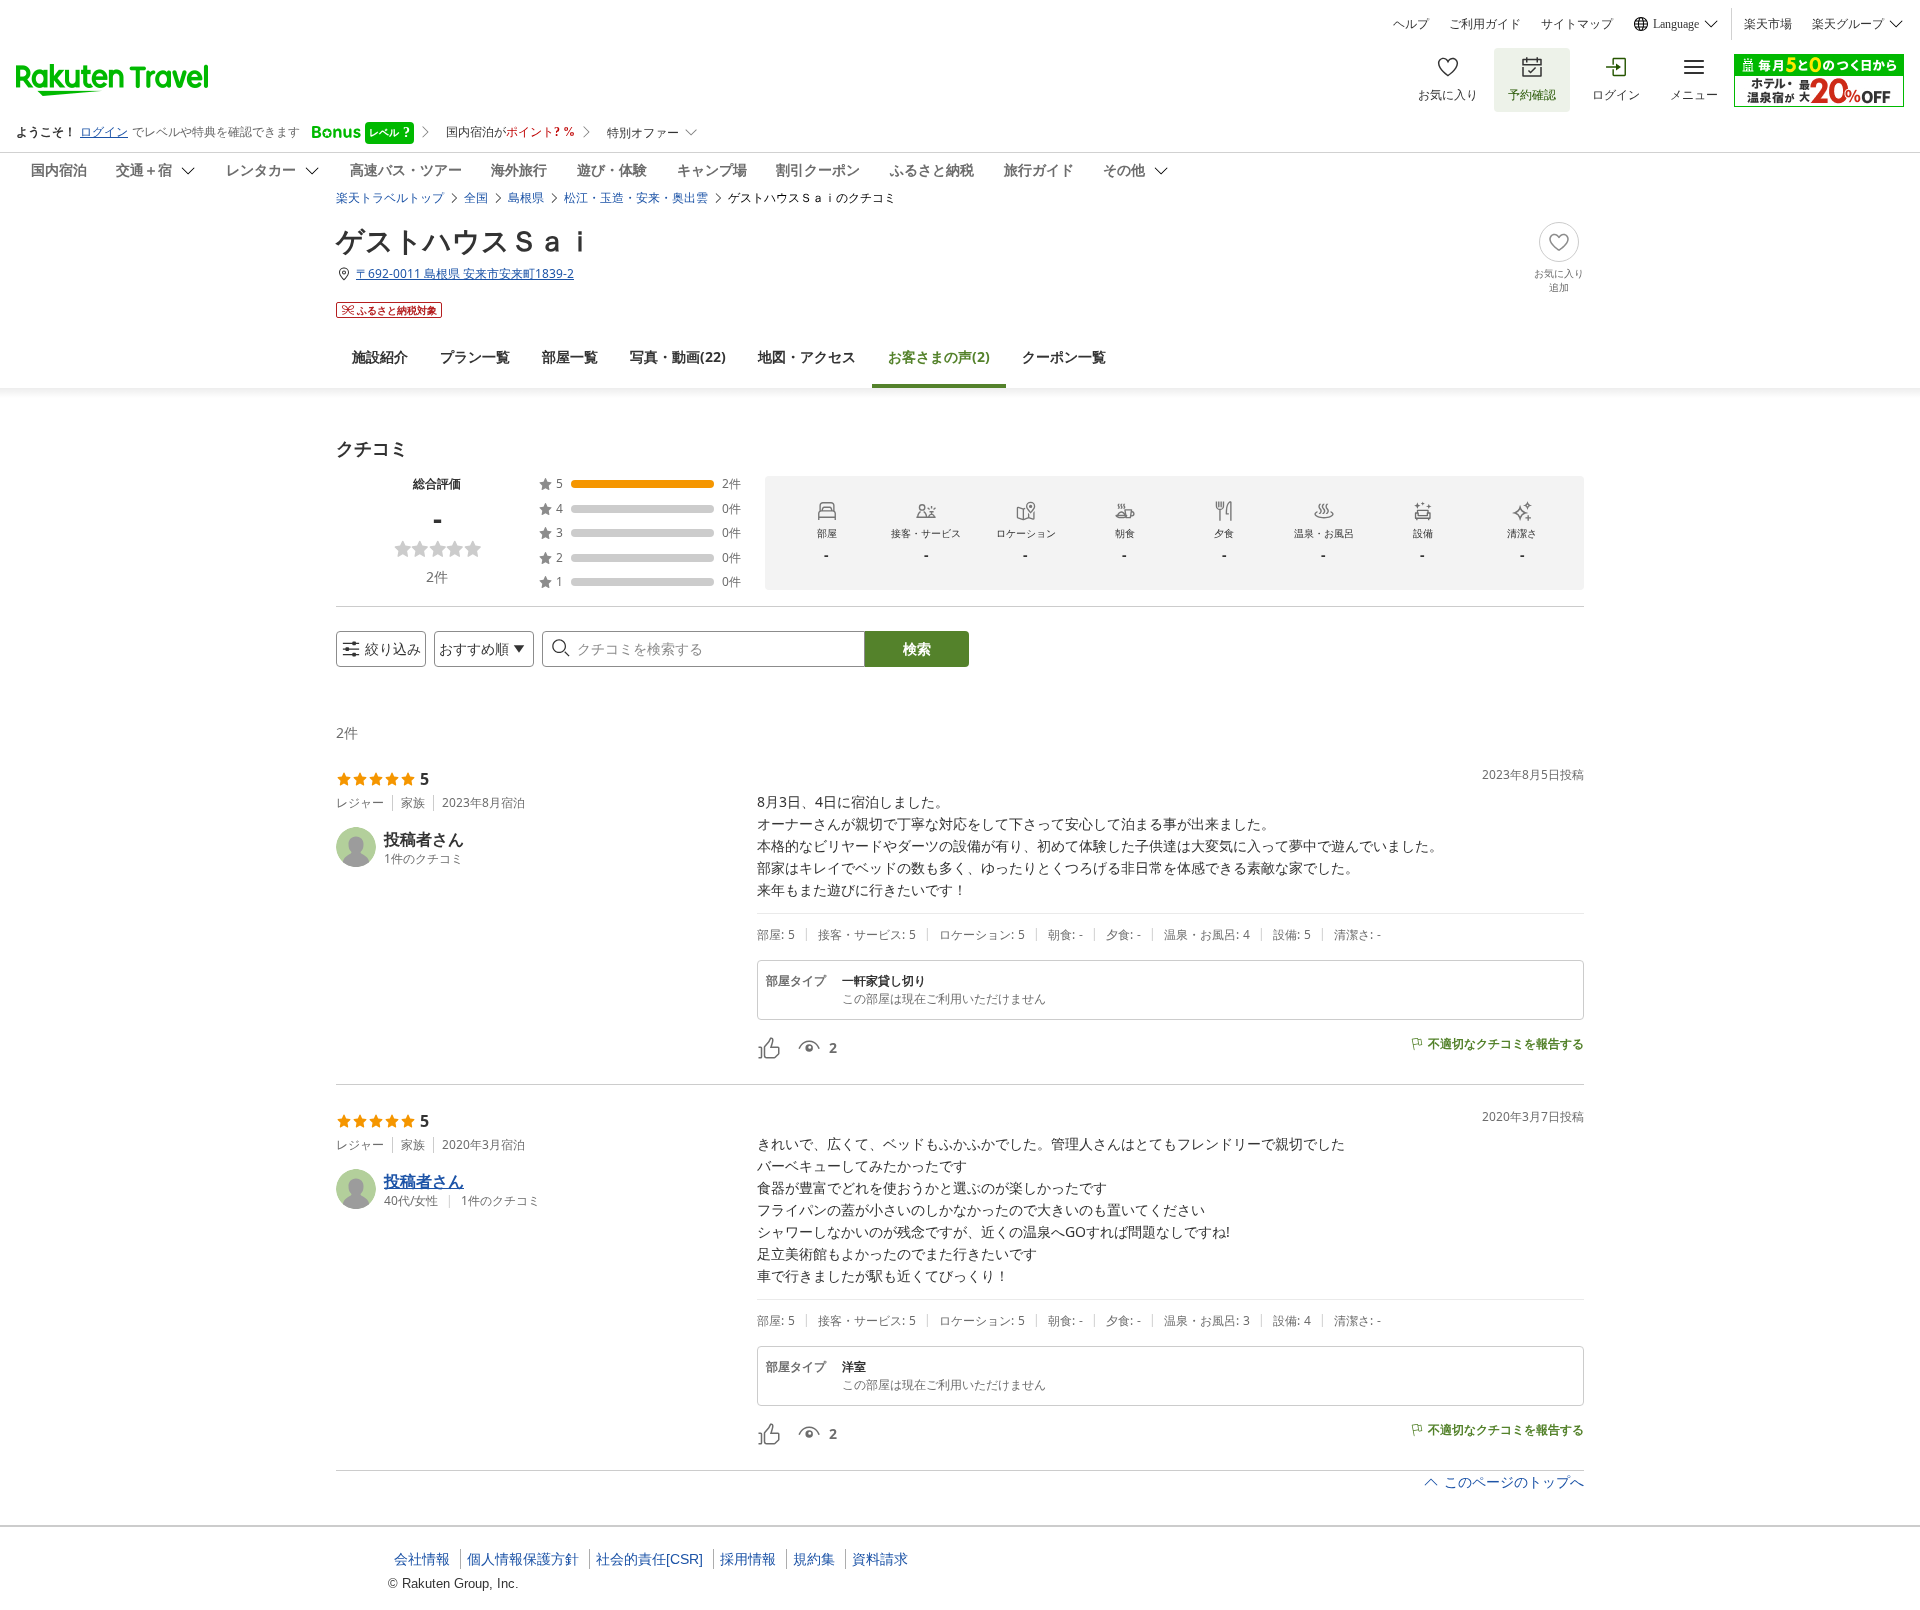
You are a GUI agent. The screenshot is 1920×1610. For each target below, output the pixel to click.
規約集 (814, 1559)
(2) (939, 356)
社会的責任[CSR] (649, 1559)
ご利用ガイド (1485, 24)
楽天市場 (1768, 24)
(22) (678, 356)
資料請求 (880, 1559)
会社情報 (422, 1559)
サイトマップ (1577, 24)
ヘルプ (1411, 24)
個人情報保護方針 (523, 1559)
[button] (538, 847)
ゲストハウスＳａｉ (465, 240)
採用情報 (748, 1559)
